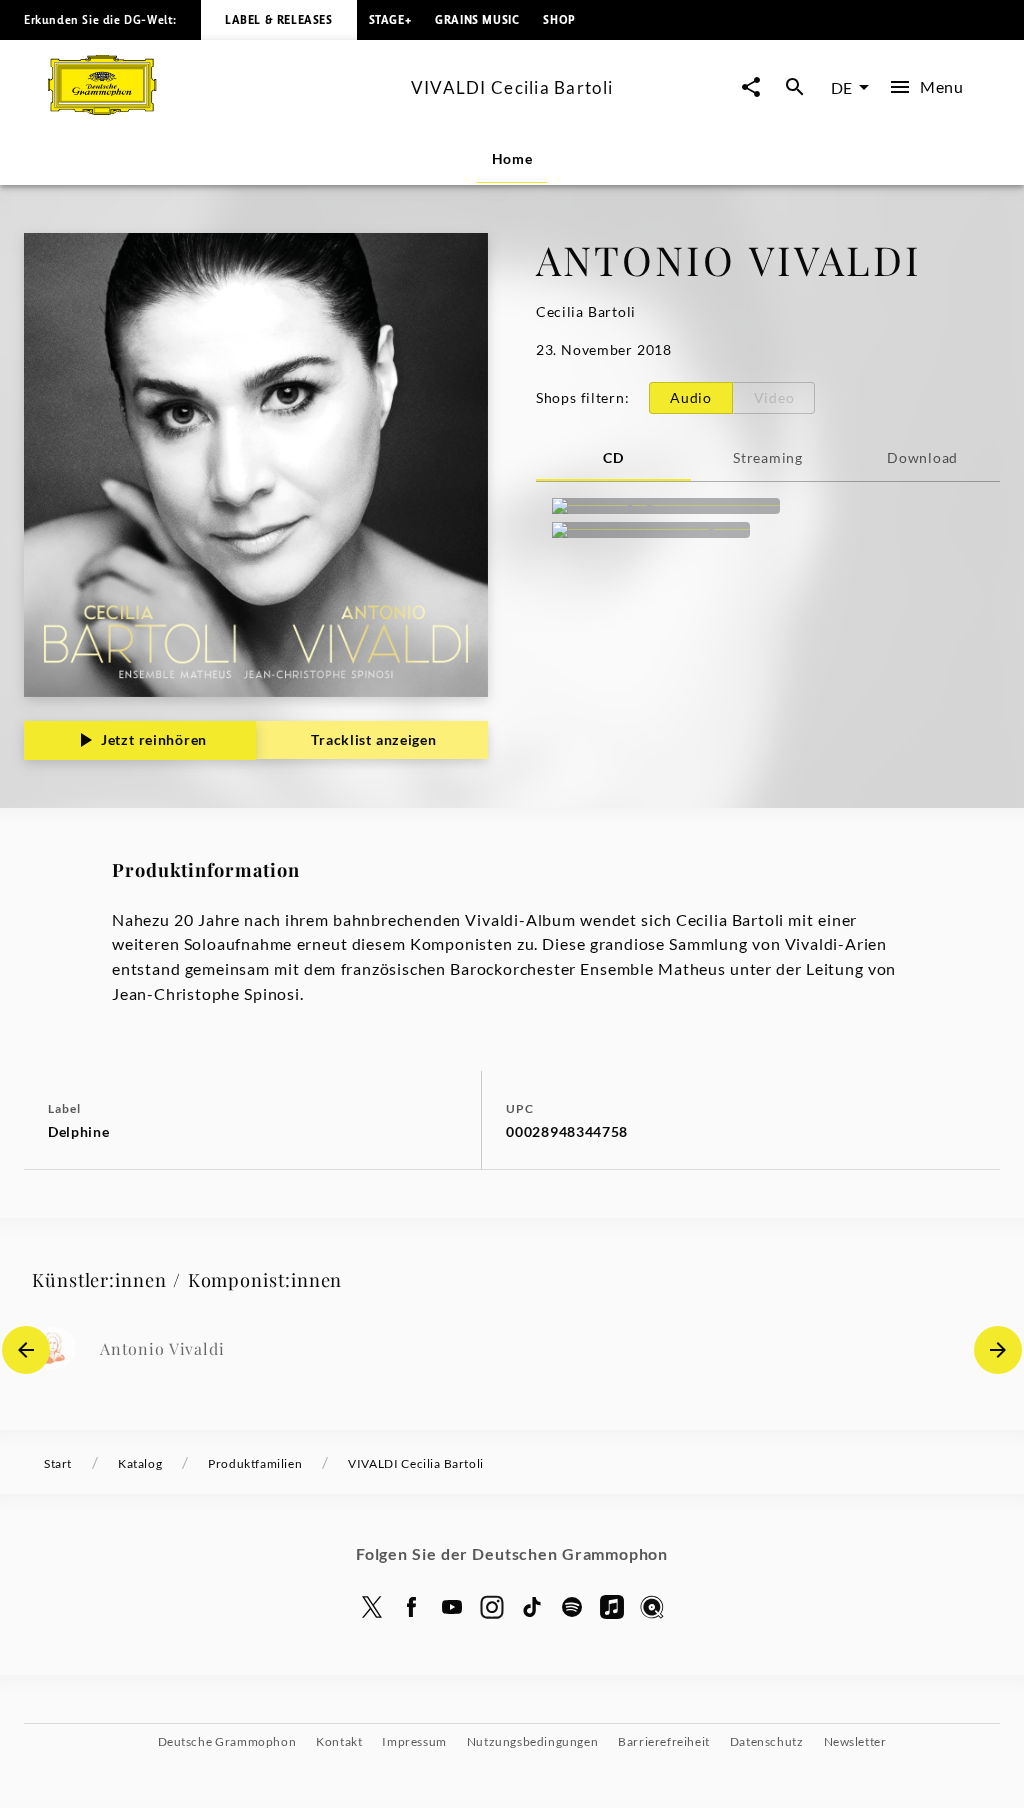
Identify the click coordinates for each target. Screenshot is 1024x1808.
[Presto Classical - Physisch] (651, 530)
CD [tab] (613, 457)
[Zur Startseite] (221, 108)
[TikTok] (532, 1607)
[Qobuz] (652, 1607)
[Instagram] (492, 1607)
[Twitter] (372, 1607)
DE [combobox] (841, 87)
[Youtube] (452, 1607)
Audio (691, 397)
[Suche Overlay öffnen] (795, 87)
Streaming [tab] (767, 457)
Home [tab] (512, 158)
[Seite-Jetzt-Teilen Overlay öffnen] (751, 87)
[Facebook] (412, 1607)
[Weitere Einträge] (998, 1350)
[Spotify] (572, 1607)
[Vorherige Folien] (26, 1350)
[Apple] (612, 1607)
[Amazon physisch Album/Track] (666, 506)
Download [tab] (922, 457)
